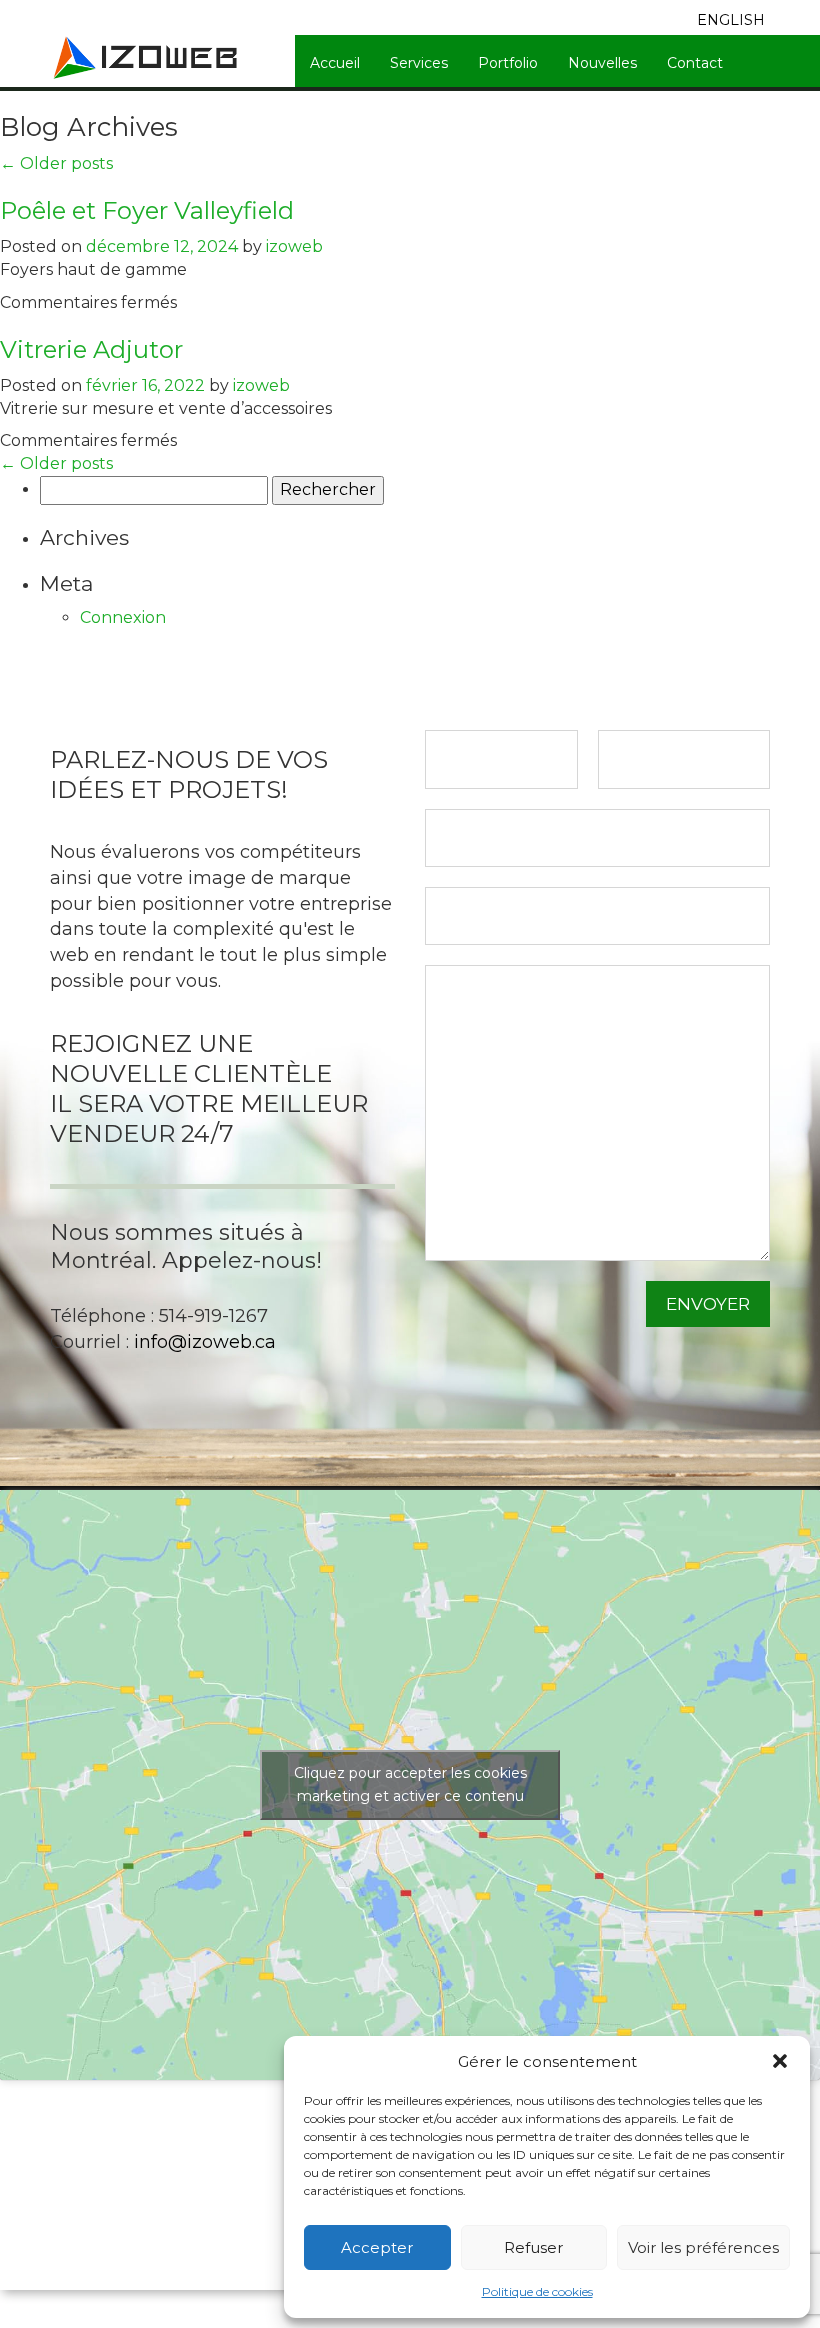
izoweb (294, 246)
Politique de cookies (537, 2291)
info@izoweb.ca (205, 1342)
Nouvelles (602, 63)
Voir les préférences (703, 2247)
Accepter (377, 2247)
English (731, 20)
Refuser (533, 2247)
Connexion (123, 617)
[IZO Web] (147, 56)
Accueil (335, 63)
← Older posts (56, 163)
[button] (780, 2061)
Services (419, 63)
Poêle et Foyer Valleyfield (147, 210)
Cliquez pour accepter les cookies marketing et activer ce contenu (410, 1784)
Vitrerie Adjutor (91, 349)
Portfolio (508, 63)
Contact (695, 63)
